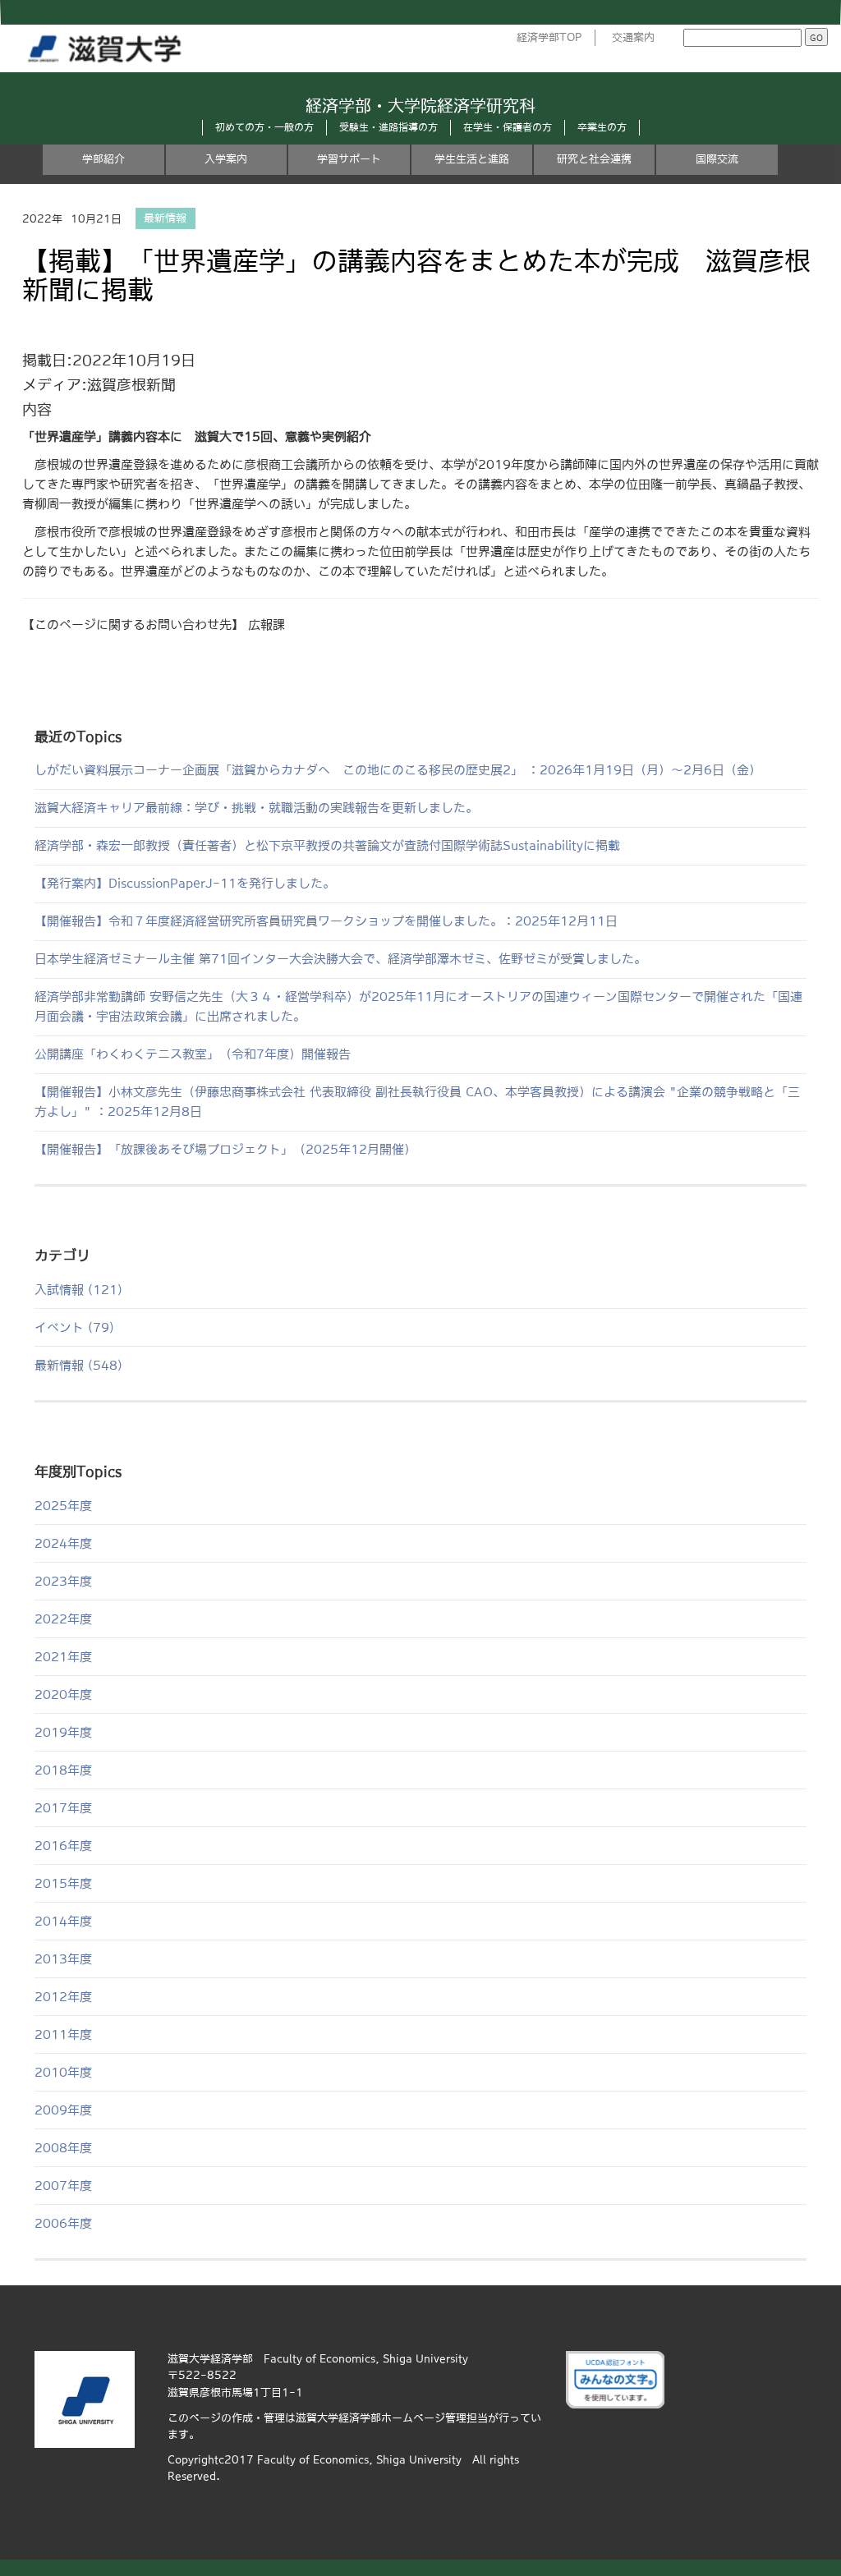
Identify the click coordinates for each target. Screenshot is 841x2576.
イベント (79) (74, 1327)
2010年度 (63, 2072)
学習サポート (349, 159)
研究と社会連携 (594, 159)
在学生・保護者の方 (508, 127)
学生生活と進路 (472, 159)
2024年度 (63, 1543)
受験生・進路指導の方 (388, 127)
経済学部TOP (549, 37)
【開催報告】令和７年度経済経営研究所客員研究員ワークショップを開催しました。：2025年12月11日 (326, 921)
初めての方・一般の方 (264, 127)
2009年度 (63, 2110)
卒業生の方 (602, 127)
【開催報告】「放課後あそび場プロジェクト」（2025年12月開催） (225, 1149)
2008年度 (63, 2148)
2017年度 (63, 1808)
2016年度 (63, 1846)
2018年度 (63, 1770)
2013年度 (63, 1959)
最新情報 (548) (78, 1365)
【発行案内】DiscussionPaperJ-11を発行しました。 (185, 883)
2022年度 (63, 1619)
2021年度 (63, 1657)
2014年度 (63, 1921)
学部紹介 (103, 159)
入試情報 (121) (78, 1290)
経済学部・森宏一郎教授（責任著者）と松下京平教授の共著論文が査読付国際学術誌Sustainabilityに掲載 (327, 845)
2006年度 (63, 2223)
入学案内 (226, 159)
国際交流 (717, 159)
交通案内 (633, 37)
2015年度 (63, 1883)
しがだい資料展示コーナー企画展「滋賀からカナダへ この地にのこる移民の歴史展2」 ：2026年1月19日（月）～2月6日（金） (398, 770)
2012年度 (63, 1997)
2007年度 (63, 2186)
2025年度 (63, 1506)
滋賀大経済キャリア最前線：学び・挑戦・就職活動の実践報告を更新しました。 (256, 808)
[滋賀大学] (108, 45)
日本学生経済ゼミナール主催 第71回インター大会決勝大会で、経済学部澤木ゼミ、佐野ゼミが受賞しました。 (340, 959)
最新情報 (165, 219)
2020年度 (63, 1694)
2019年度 (63, 1732)
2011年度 (63, 2034)
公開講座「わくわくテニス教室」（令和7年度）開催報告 (193, 1054)
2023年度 (63, 1581)
